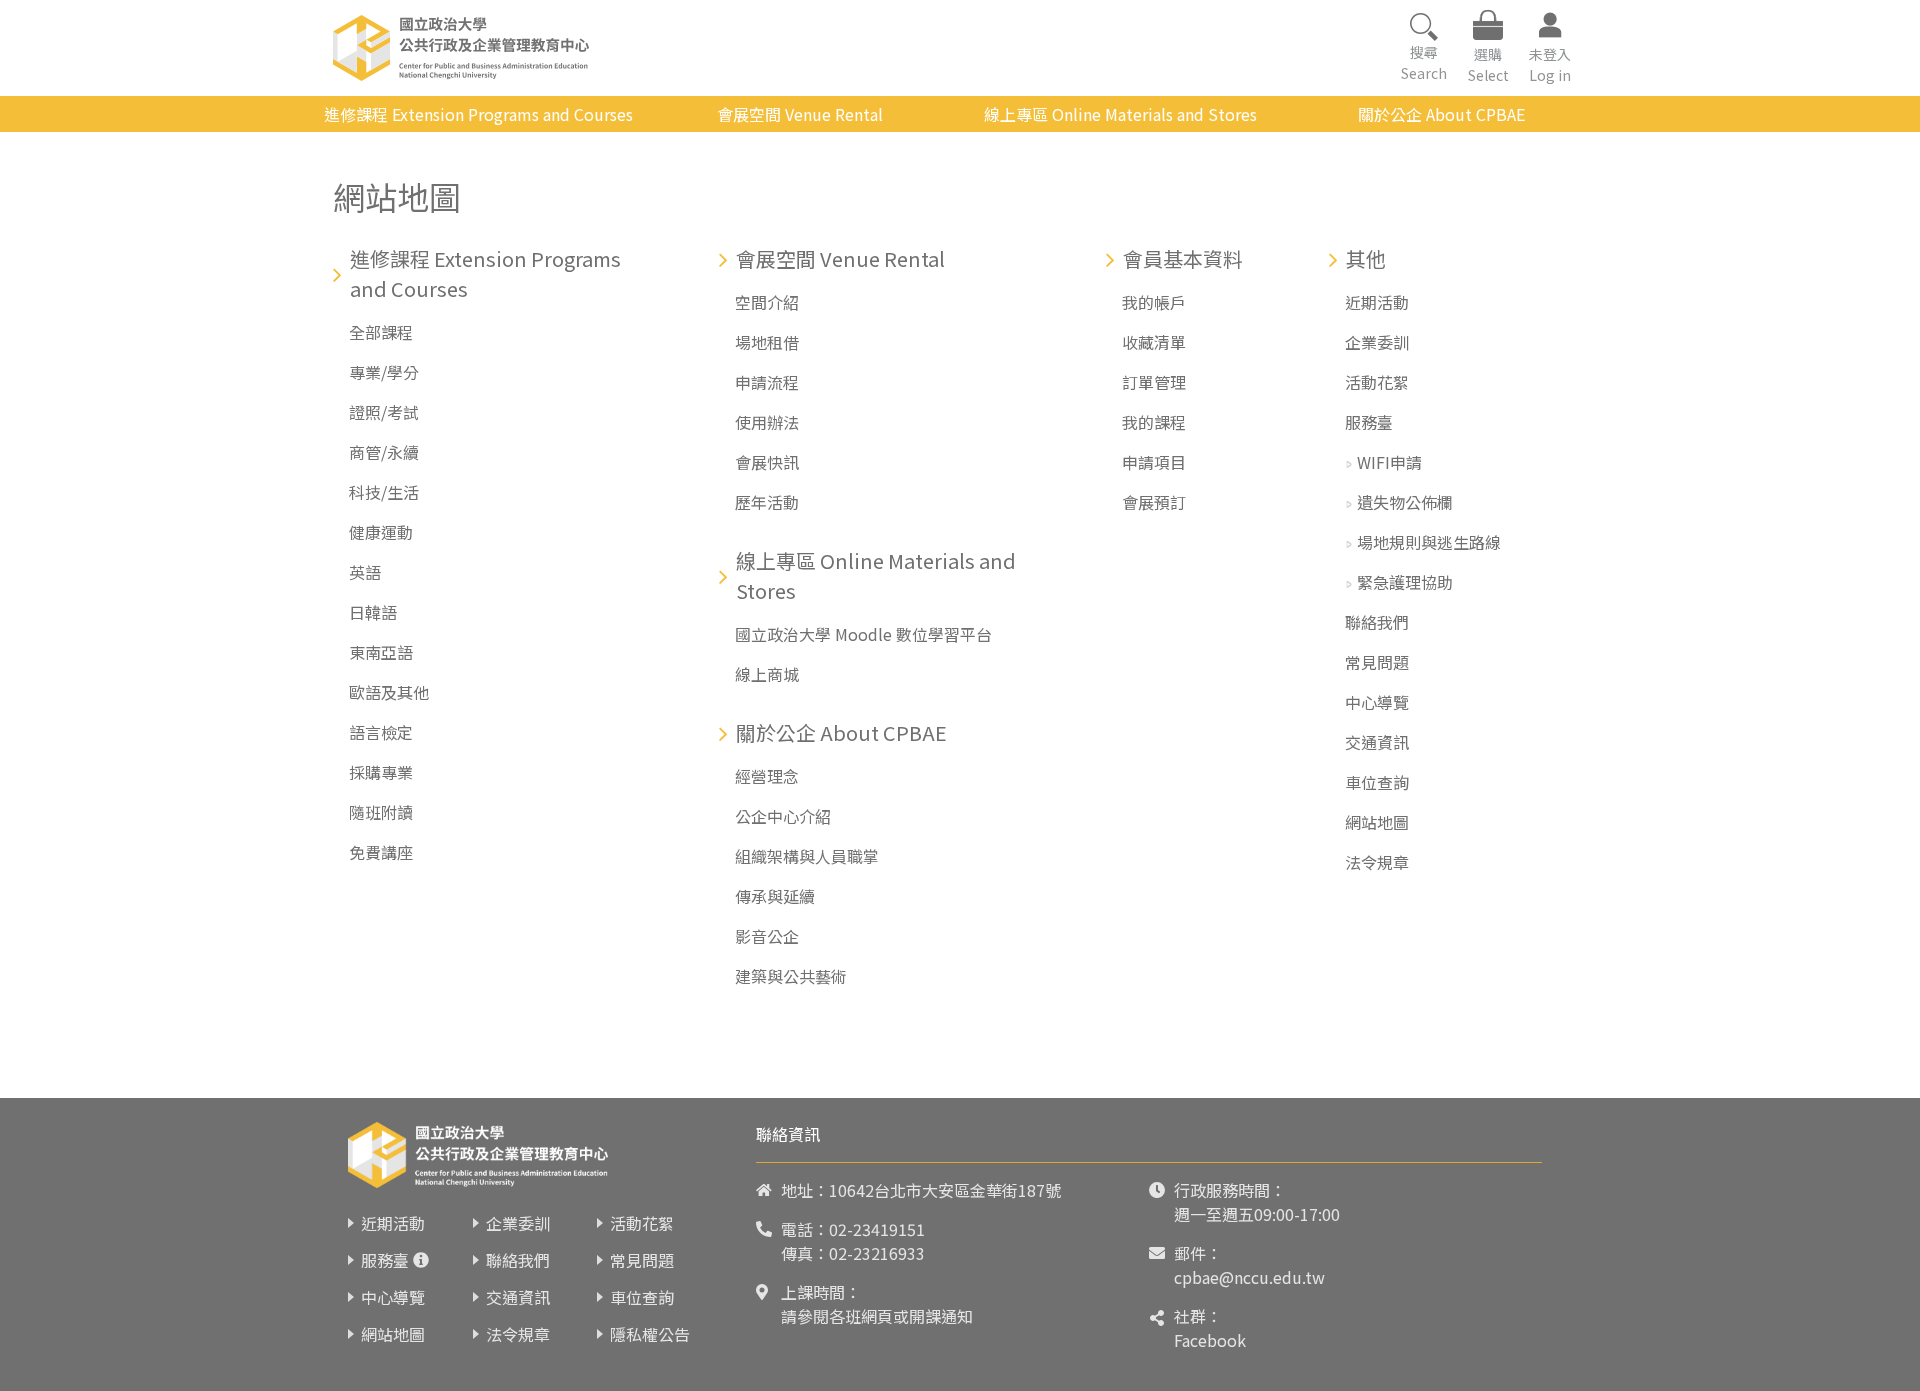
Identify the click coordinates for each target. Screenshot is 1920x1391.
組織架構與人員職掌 (807, 856)
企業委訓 (1377, 342)
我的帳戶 (1154, 302)
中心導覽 (1377, 702)
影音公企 (767, 936)
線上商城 (767, 674)
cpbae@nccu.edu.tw (1249, 1277)
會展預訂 (1154, 502)
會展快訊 (767, 462)
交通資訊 (1377, 742)
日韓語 (373, 612)
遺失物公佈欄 (1405, 502)
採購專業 (381, 772)
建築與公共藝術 (791, 976)
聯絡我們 (1377, 622)
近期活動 (1377, 302)
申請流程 (767, 382)
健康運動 (381, 532)
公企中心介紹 (783, 816)
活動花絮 (1377, 382)
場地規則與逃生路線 (1429, 542)
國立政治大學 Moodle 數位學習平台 (863, 634)
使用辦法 (767, 422)
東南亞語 (381, 652)
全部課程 (381, 332)
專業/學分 (384, 372)
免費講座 (381, 852)
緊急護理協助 (1405, 582)
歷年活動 (767, 502)
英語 (365, 572)
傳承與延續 (775, 896)
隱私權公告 (650, 1334)
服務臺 (1369, 422)
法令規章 (1377, 862)
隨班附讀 (381, 812)
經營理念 (767, 776)
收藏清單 (1154, 342)
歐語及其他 (389, 692)
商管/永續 (384, 452)
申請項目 (1154, 462)
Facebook (1210, 1340)
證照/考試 (384, 412)
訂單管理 (1154, 382)
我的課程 (1154, 422)
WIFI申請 (1389, 462)
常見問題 (1377, 662)
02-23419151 (877, 1229)
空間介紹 (767, 302)
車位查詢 (1377, 782)
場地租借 (767, 342)
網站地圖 (1377, 822)
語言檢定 (381, 732)
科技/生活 (384, 492)
